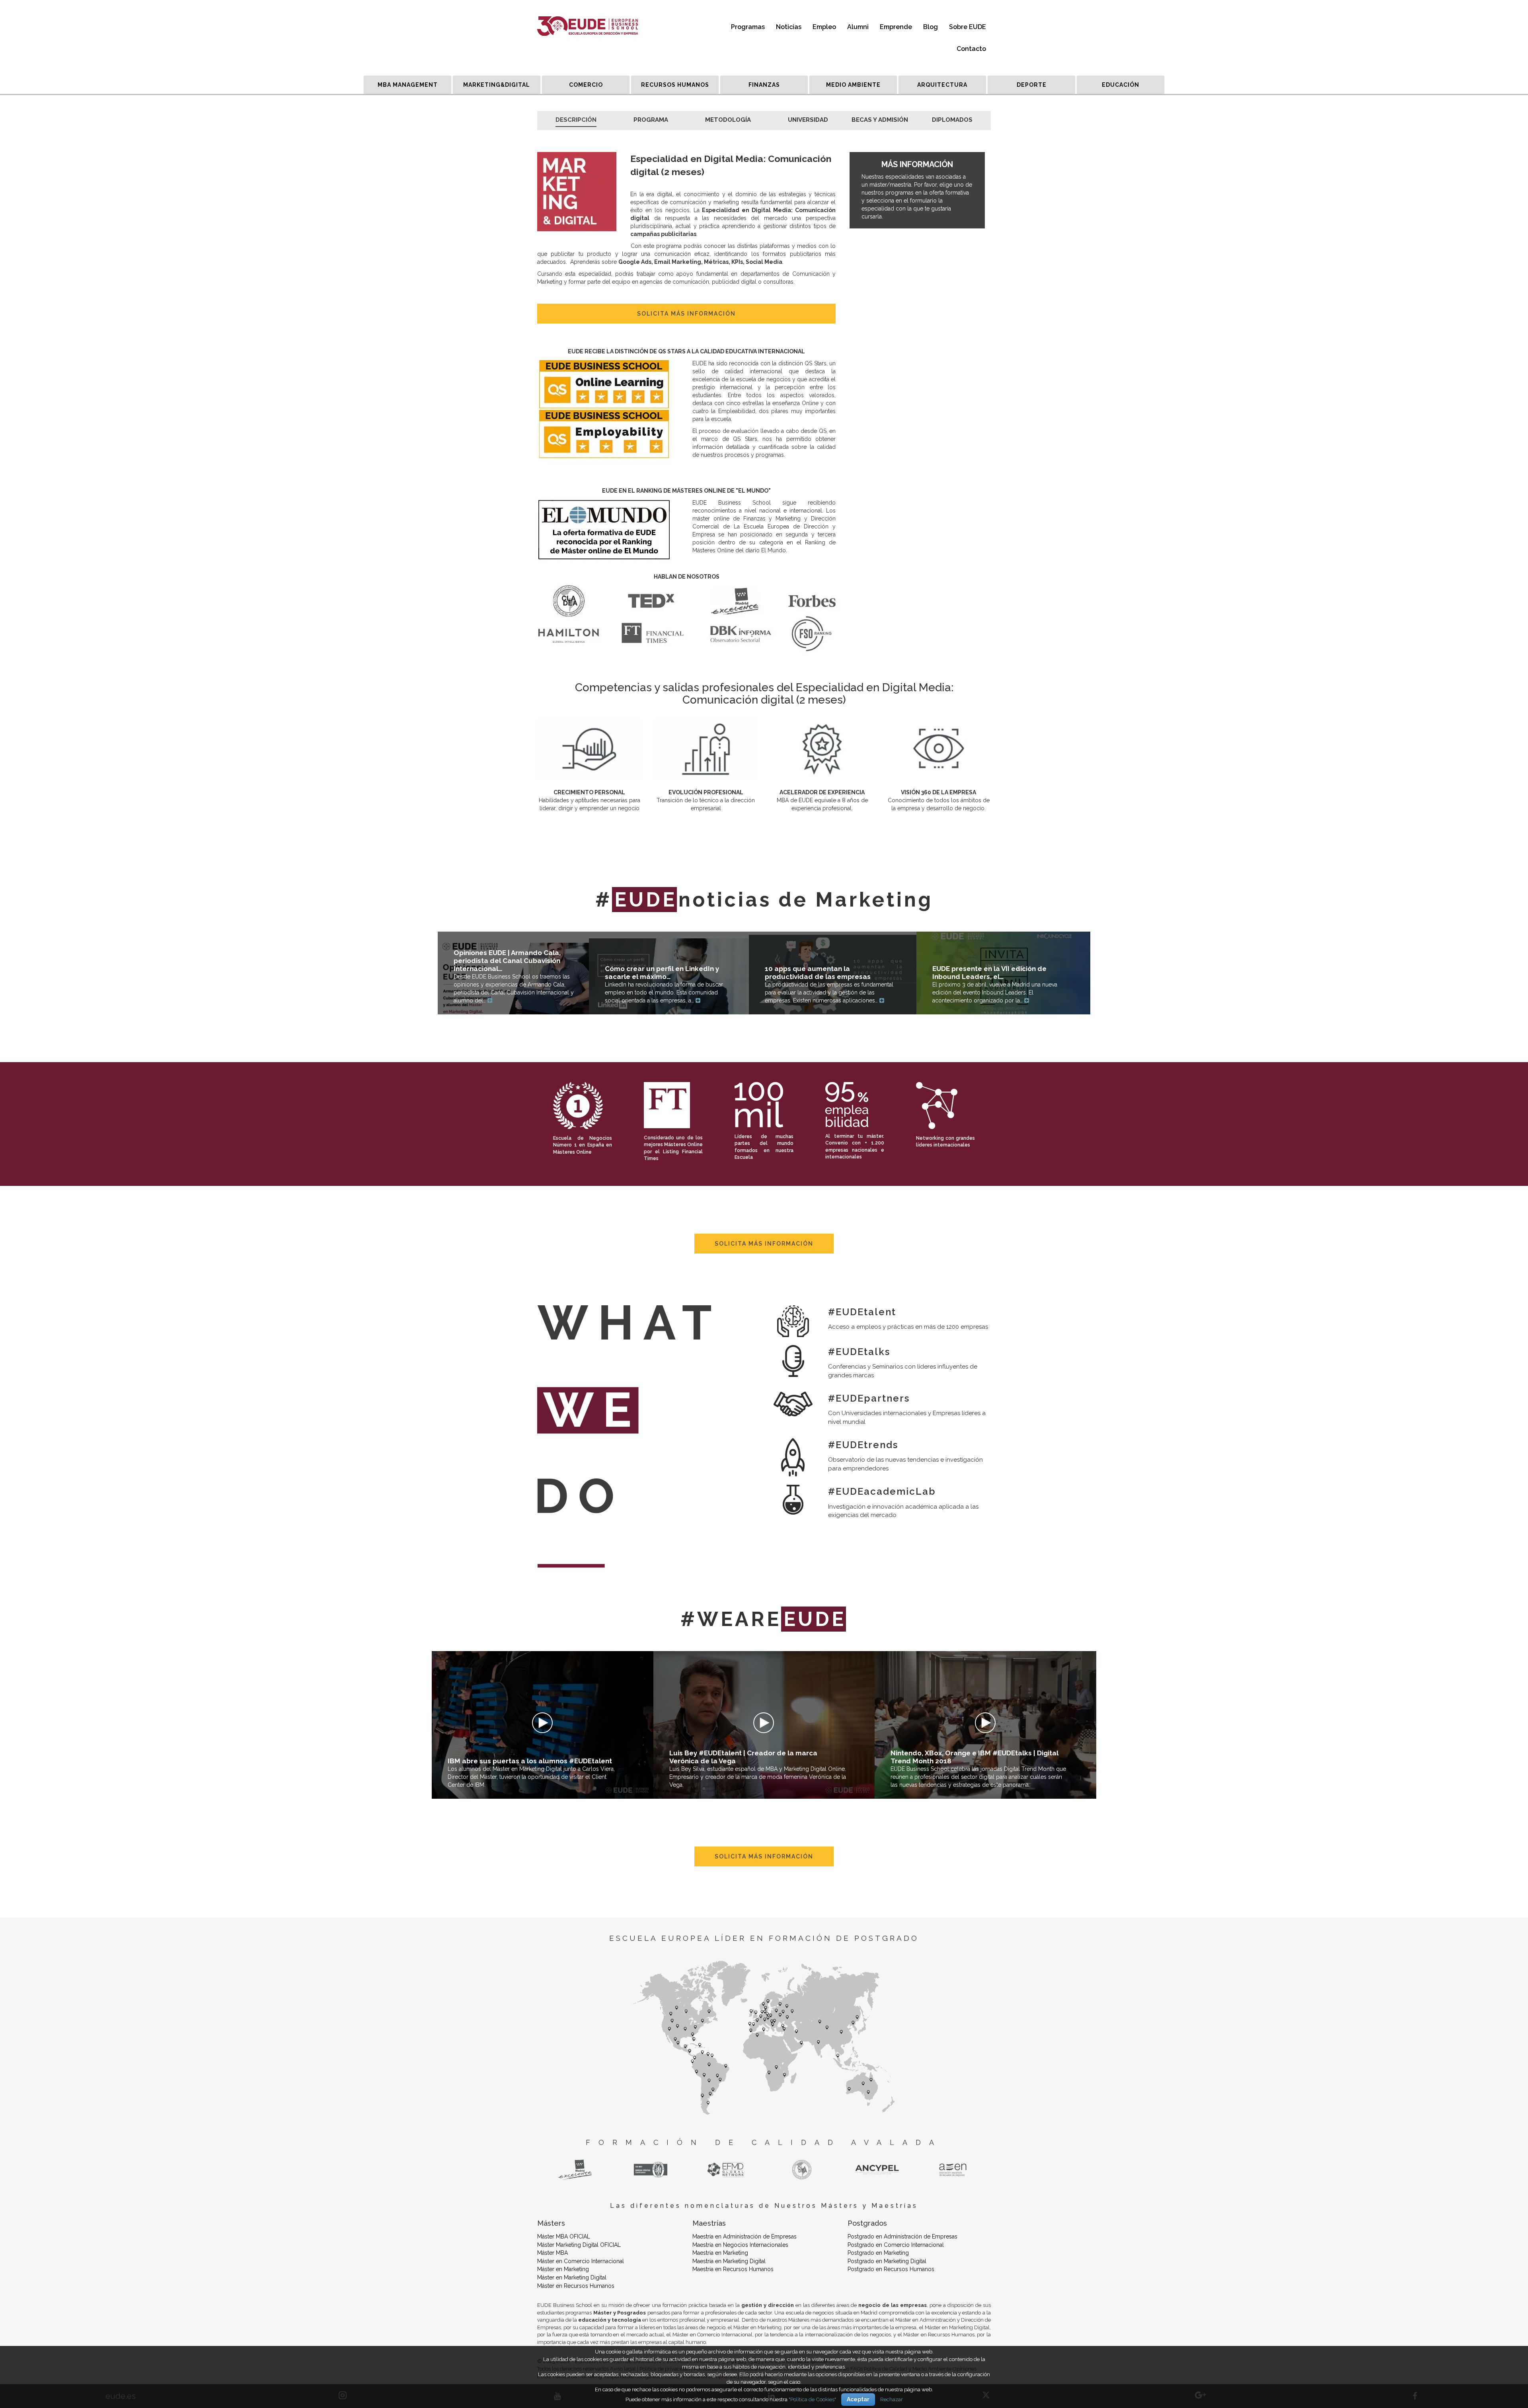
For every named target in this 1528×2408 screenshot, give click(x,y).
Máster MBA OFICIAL (564, 2236)
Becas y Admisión (880, 120)
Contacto (971, 49)
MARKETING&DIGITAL (497, 85)
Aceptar (858, 2399)
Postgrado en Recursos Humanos (891, 2269)
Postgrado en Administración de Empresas (902, 2236)
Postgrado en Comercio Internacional (896, 2245)
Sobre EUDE (968, 27)
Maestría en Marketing (720, 2253)
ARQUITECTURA (942, 85)
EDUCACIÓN (1121, 85)
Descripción (576, 120)
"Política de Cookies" (812, 2399)
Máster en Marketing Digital (572, 2277)
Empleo (824, 27)
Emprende (896, 27)
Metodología (728, 120)
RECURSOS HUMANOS (675, 85)
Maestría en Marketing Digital (729, 2261)
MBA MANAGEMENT (408, 85)
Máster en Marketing (563, 2269)
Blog (931, 27)
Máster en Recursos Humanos (576, 2286)
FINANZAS (764, 85)
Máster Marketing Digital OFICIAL (579, 2245)
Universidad (808, 120)
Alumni (858, 27)
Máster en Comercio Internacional (581, 2261)
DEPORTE (1032, 85)
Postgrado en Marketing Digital (887, 2261)
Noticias (789, 27)
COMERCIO (586, 85)
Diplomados (952, 120)
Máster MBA (553, 2253)
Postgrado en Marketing (878, 2253)
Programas (748, 27)
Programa (651, 120)
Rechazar (892, 2399)
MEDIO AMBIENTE (853, 85)
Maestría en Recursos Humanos (733, 2269)
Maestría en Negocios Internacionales (740, 2245)
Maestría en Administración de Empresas (745, 2236)
